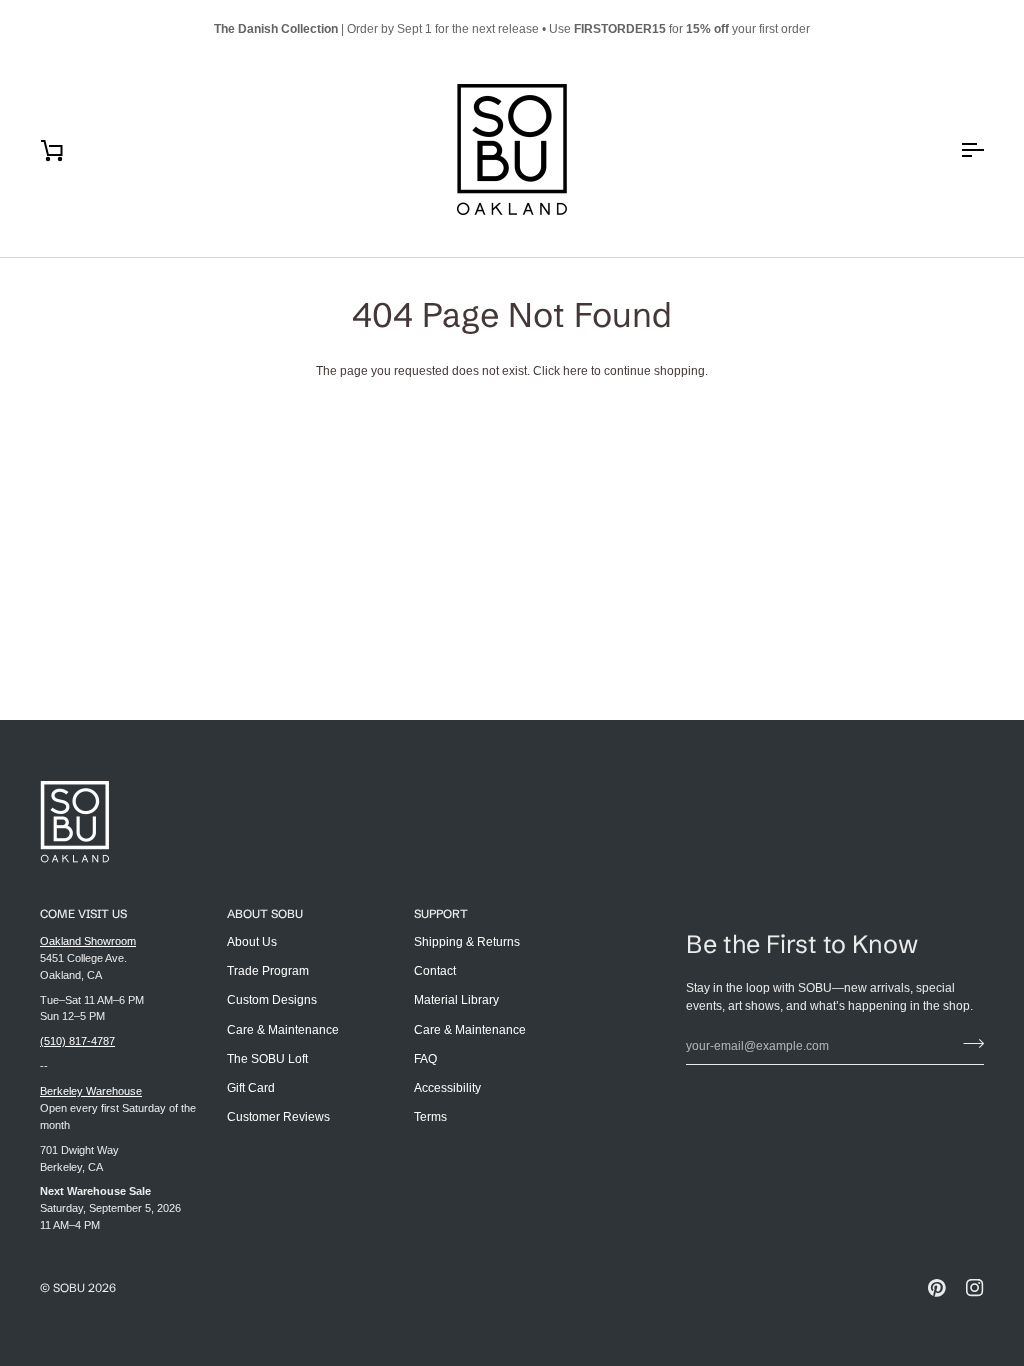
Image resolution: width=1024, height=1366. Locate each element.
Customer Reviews (278, 1117)
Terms (430, 1117)
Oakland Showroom (88, 941)
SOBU (69, 1287)
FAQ (425, 1059)
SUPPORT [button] (441, 913)
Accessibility (447, 1088)
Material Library (456, 1000)
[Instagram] (975, 1288)
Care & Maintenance (283, 1030)
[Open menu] (954, 149)
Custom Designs (272, 1000)
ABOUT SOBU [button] (265, 913)
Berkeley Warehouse (91, 1091)
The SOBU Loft (267, 1059)
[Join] (967, 1043)
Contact (435, 971)
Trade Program (268, 971)
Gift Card (251, 1088)
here (575, 371)
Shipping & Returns (467, 942)
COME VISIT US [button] (83, 913)
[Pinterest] (937, 1288)
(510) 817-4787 (77, 1041)
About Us (252, 942)
